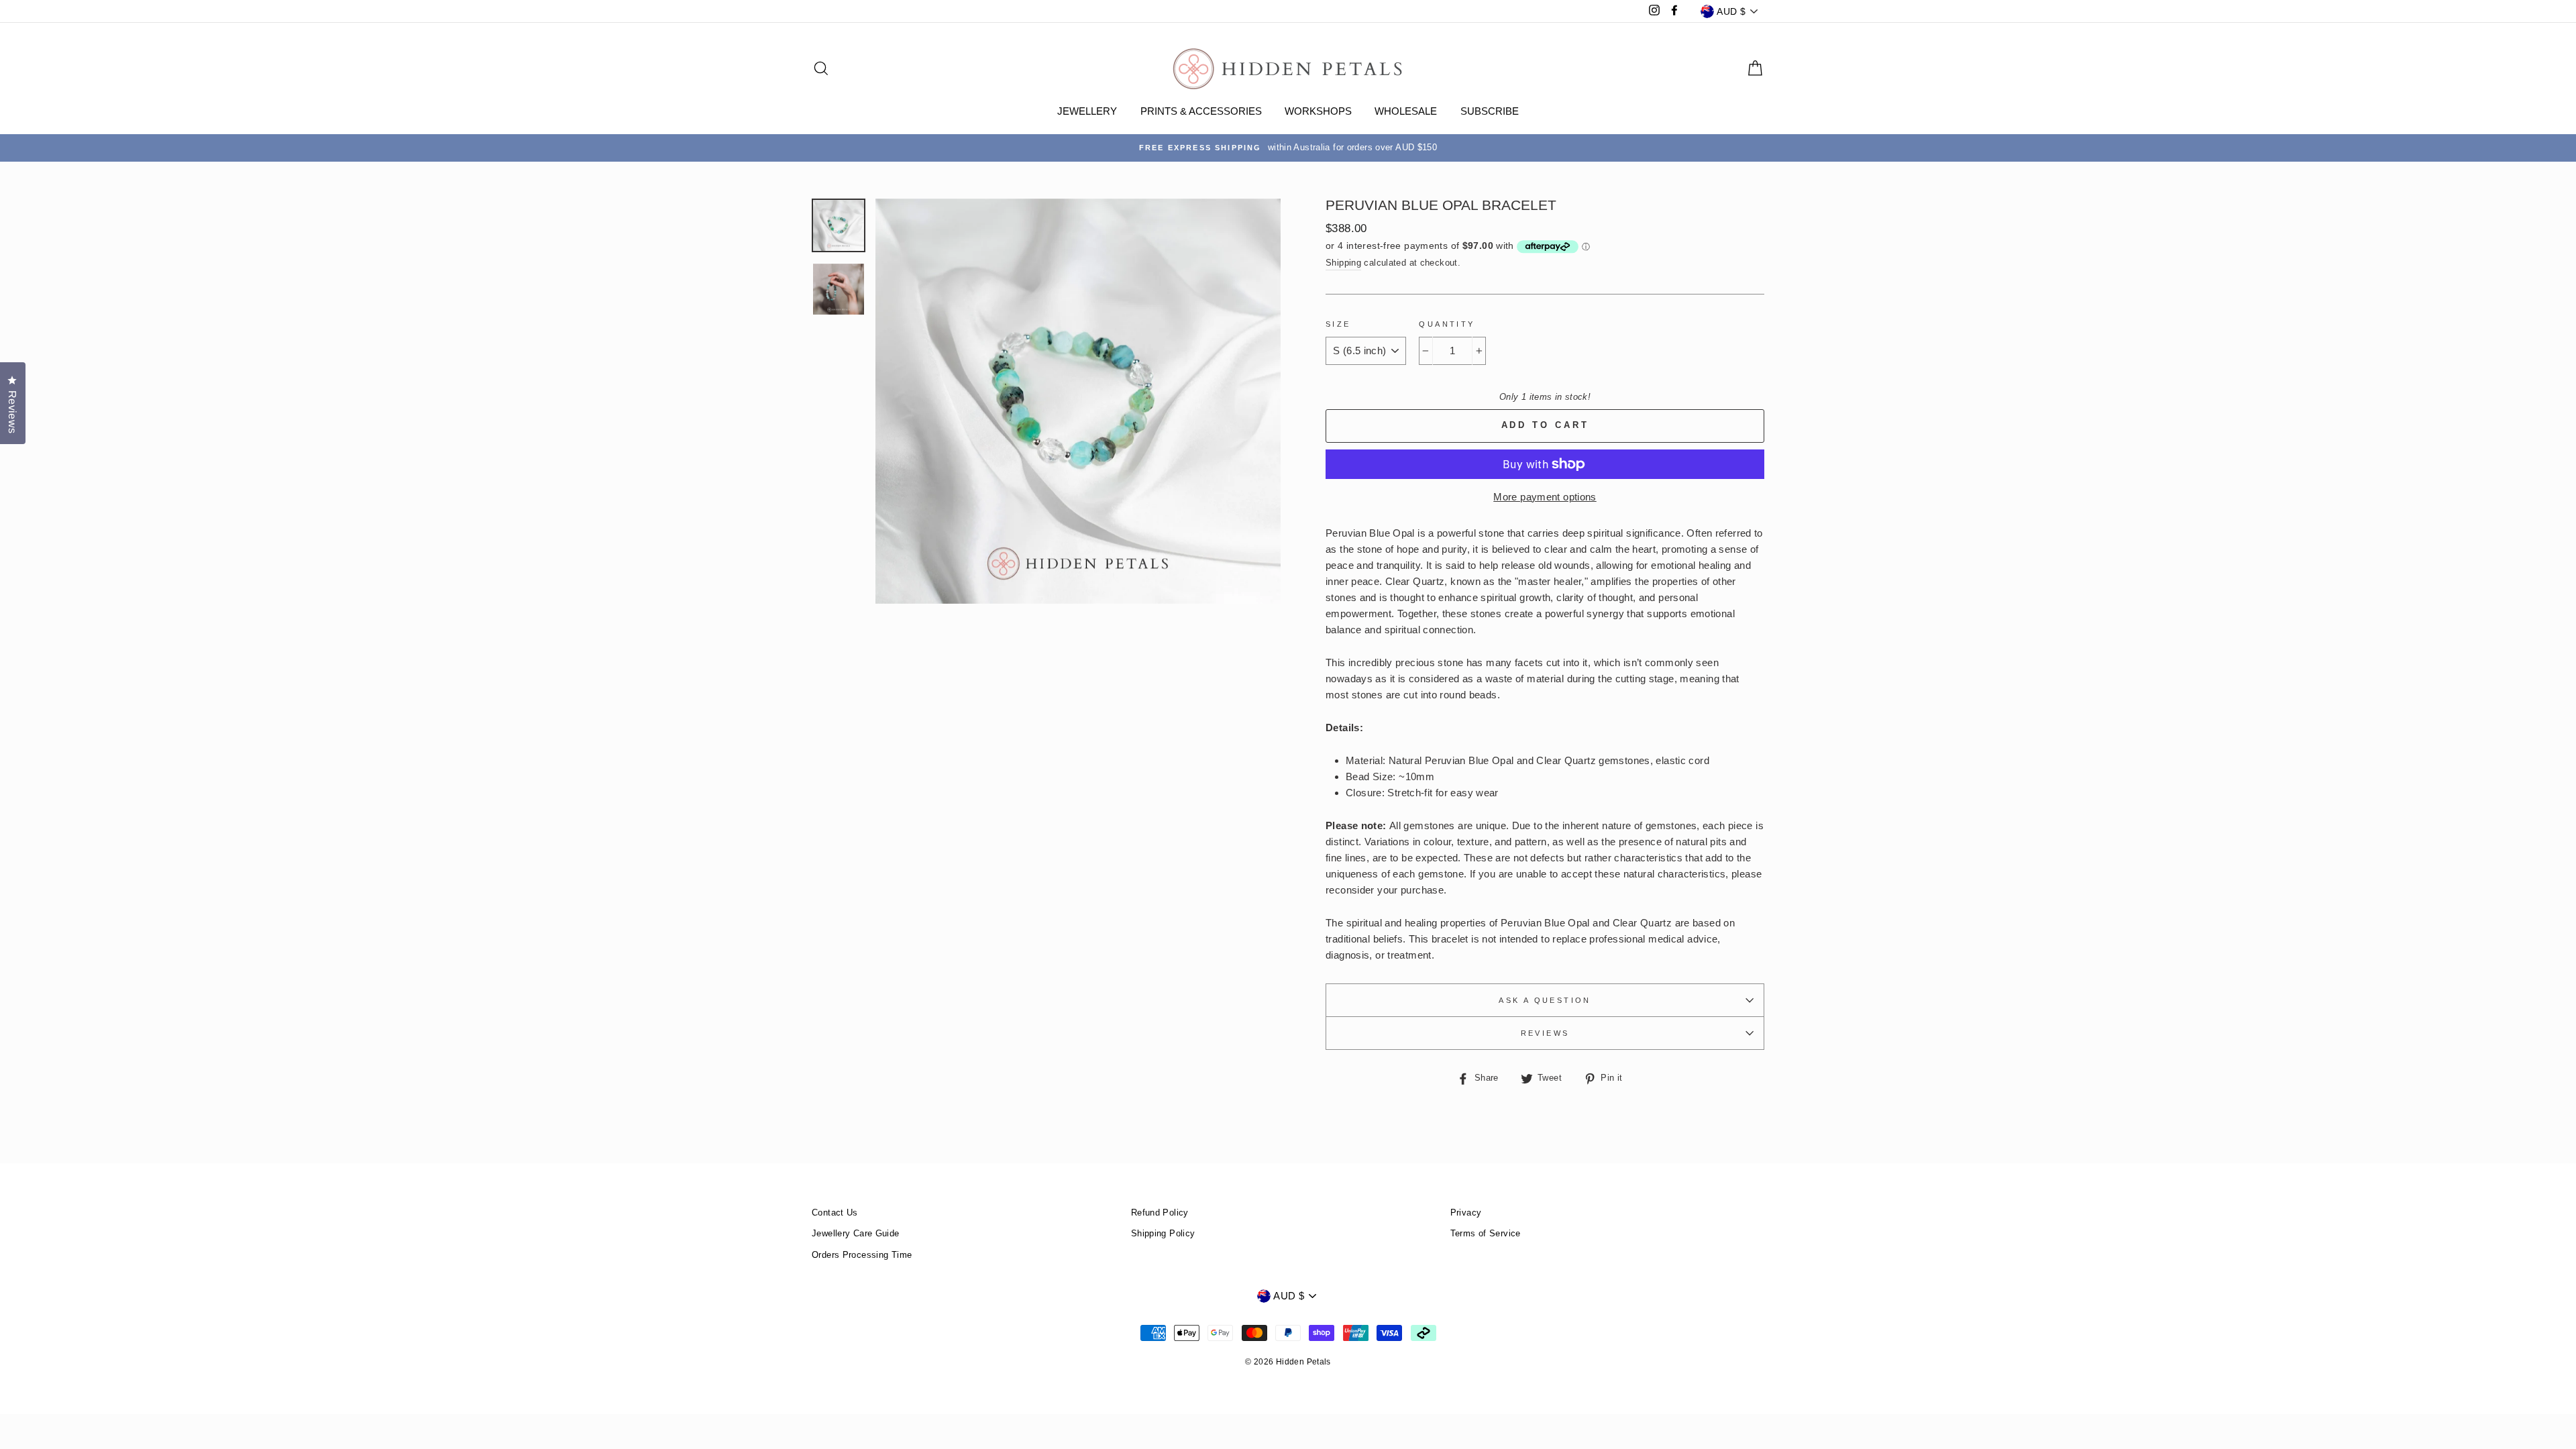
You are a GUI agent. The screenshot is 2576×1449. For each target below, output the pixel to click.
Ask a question (1545, 1000)
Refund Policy (1160, 1213)
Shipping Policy (1163, 1233)
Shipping (1343, 263)
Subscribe (1490, 111)
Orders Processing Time (862, 1255)
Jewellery (1087, 111)
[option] (1288, 148)
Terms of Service (1486, 1233)
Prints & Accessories (1201, 111)
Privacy (1466, 1213)
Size (1338, 324)
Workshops (1318, 111)
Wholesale (1406, 111)
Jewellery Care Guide (856, 1233)
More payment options (1545, 497)
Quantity (1447, 324)
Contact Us (835, 1213)
